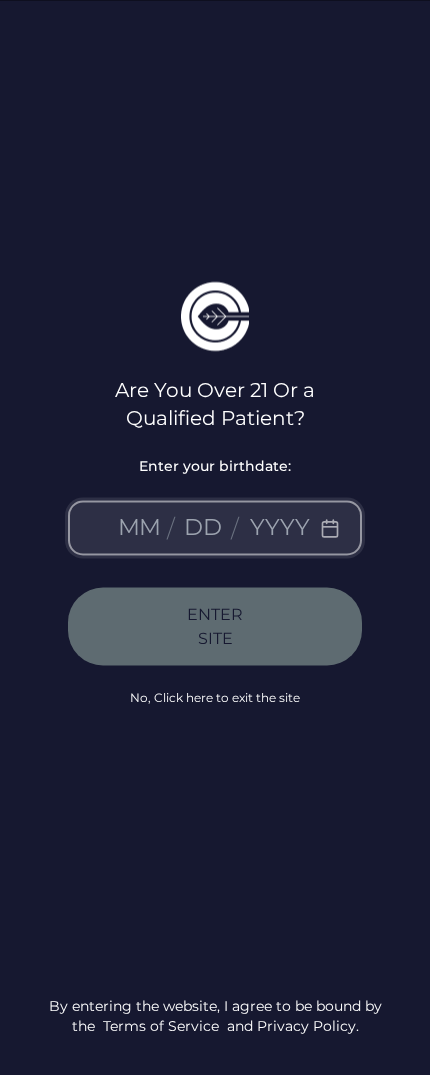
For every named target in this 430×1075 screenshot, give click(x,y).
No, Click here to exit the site (215, 697)
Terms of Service (161, 1025)
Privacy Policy (306, 1025)
